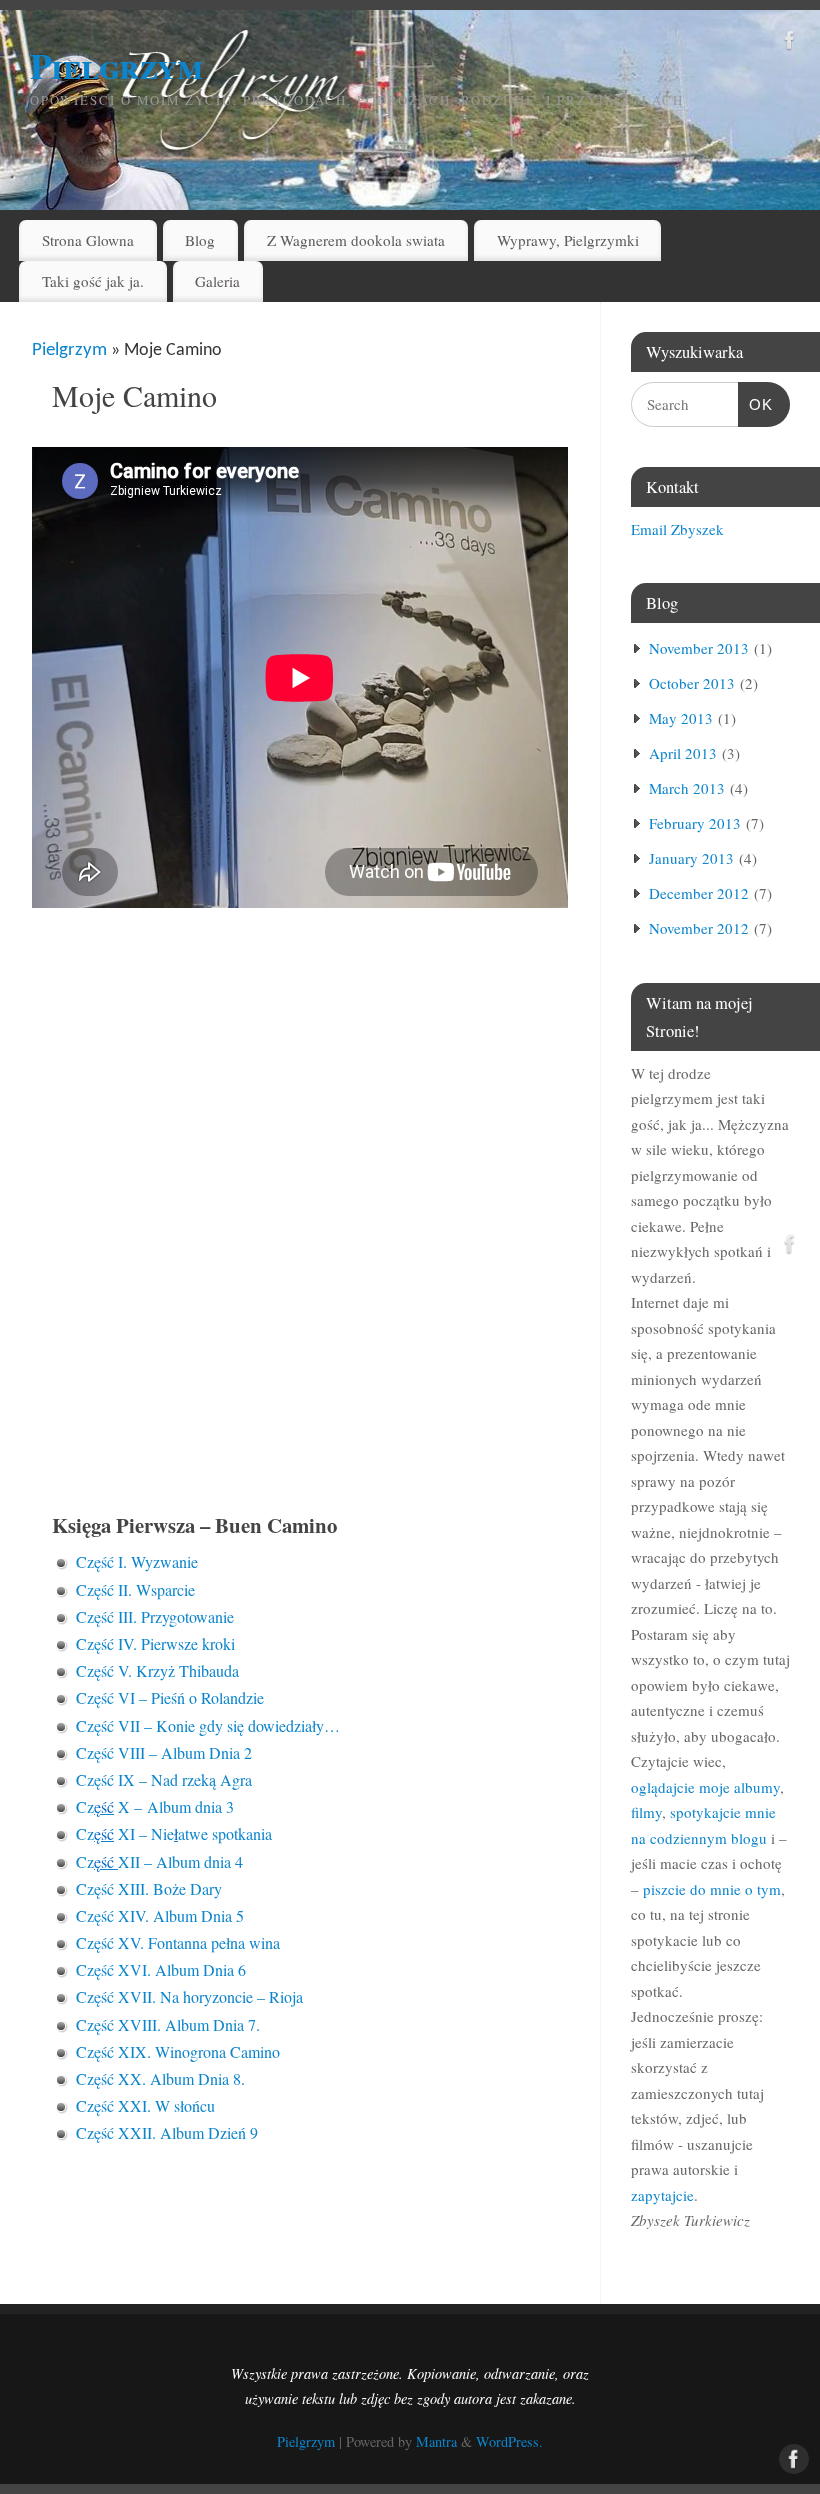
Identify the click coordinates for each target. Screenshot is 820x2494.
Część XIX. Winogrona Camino (178, 2051)
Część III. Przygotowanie (155, 1616)
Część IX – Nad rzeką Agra (164, 1779)
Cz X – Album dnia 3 (155, 1806)
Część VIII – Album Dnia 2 (164, 1752)
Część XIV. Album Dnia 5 (160, 1915)
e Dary (200, 1888)
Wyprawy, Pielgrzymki (568, 240)
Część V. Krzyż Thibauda (157, 1670)
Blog (200, 240)
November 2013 (699, 648)
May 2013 (681, 718)
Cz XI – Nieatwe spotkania (174, 1833)
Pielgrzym (116, 65)
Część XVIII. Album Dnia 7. (168, 2024)
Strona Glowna (88, 240)
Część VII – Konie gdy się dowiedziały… (208, 1725)
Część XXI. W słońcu (145, 2105)
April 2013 (683, 753)
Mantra (436, 2441)
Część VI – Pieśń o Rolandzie (170, 1697)
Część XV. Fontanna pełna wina (178, 1942)
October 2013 (692, 683)
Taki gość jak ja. (93, 281)
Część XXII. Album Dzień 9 (167, 2132)
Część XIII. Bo (124, 1888)
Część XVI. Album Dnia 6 (161, 1969)
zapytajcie (662, 2195)
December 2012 (699, 893)
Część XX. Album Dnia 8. (160, 2078)
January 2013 (691, 858)
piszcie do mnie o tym (712, 1889)
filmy (646, 1812)
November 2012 (699, 928)
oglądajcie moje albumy (705, 1787)
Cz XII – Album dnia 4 (159, 1861)
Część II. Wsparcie (135, 1589)
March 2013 (687, 788)
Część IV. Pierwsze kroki (155, 1643)
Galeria (217, 281)
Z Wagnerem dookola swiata (356, 240)
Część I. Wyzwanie (137, 1561)
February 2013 (695, 823)
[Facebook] (790, 43)
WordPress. (509, 2441)
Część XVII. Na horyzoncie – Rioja (189, 1996)
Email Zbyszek (677, 529)
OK (756, 404)
